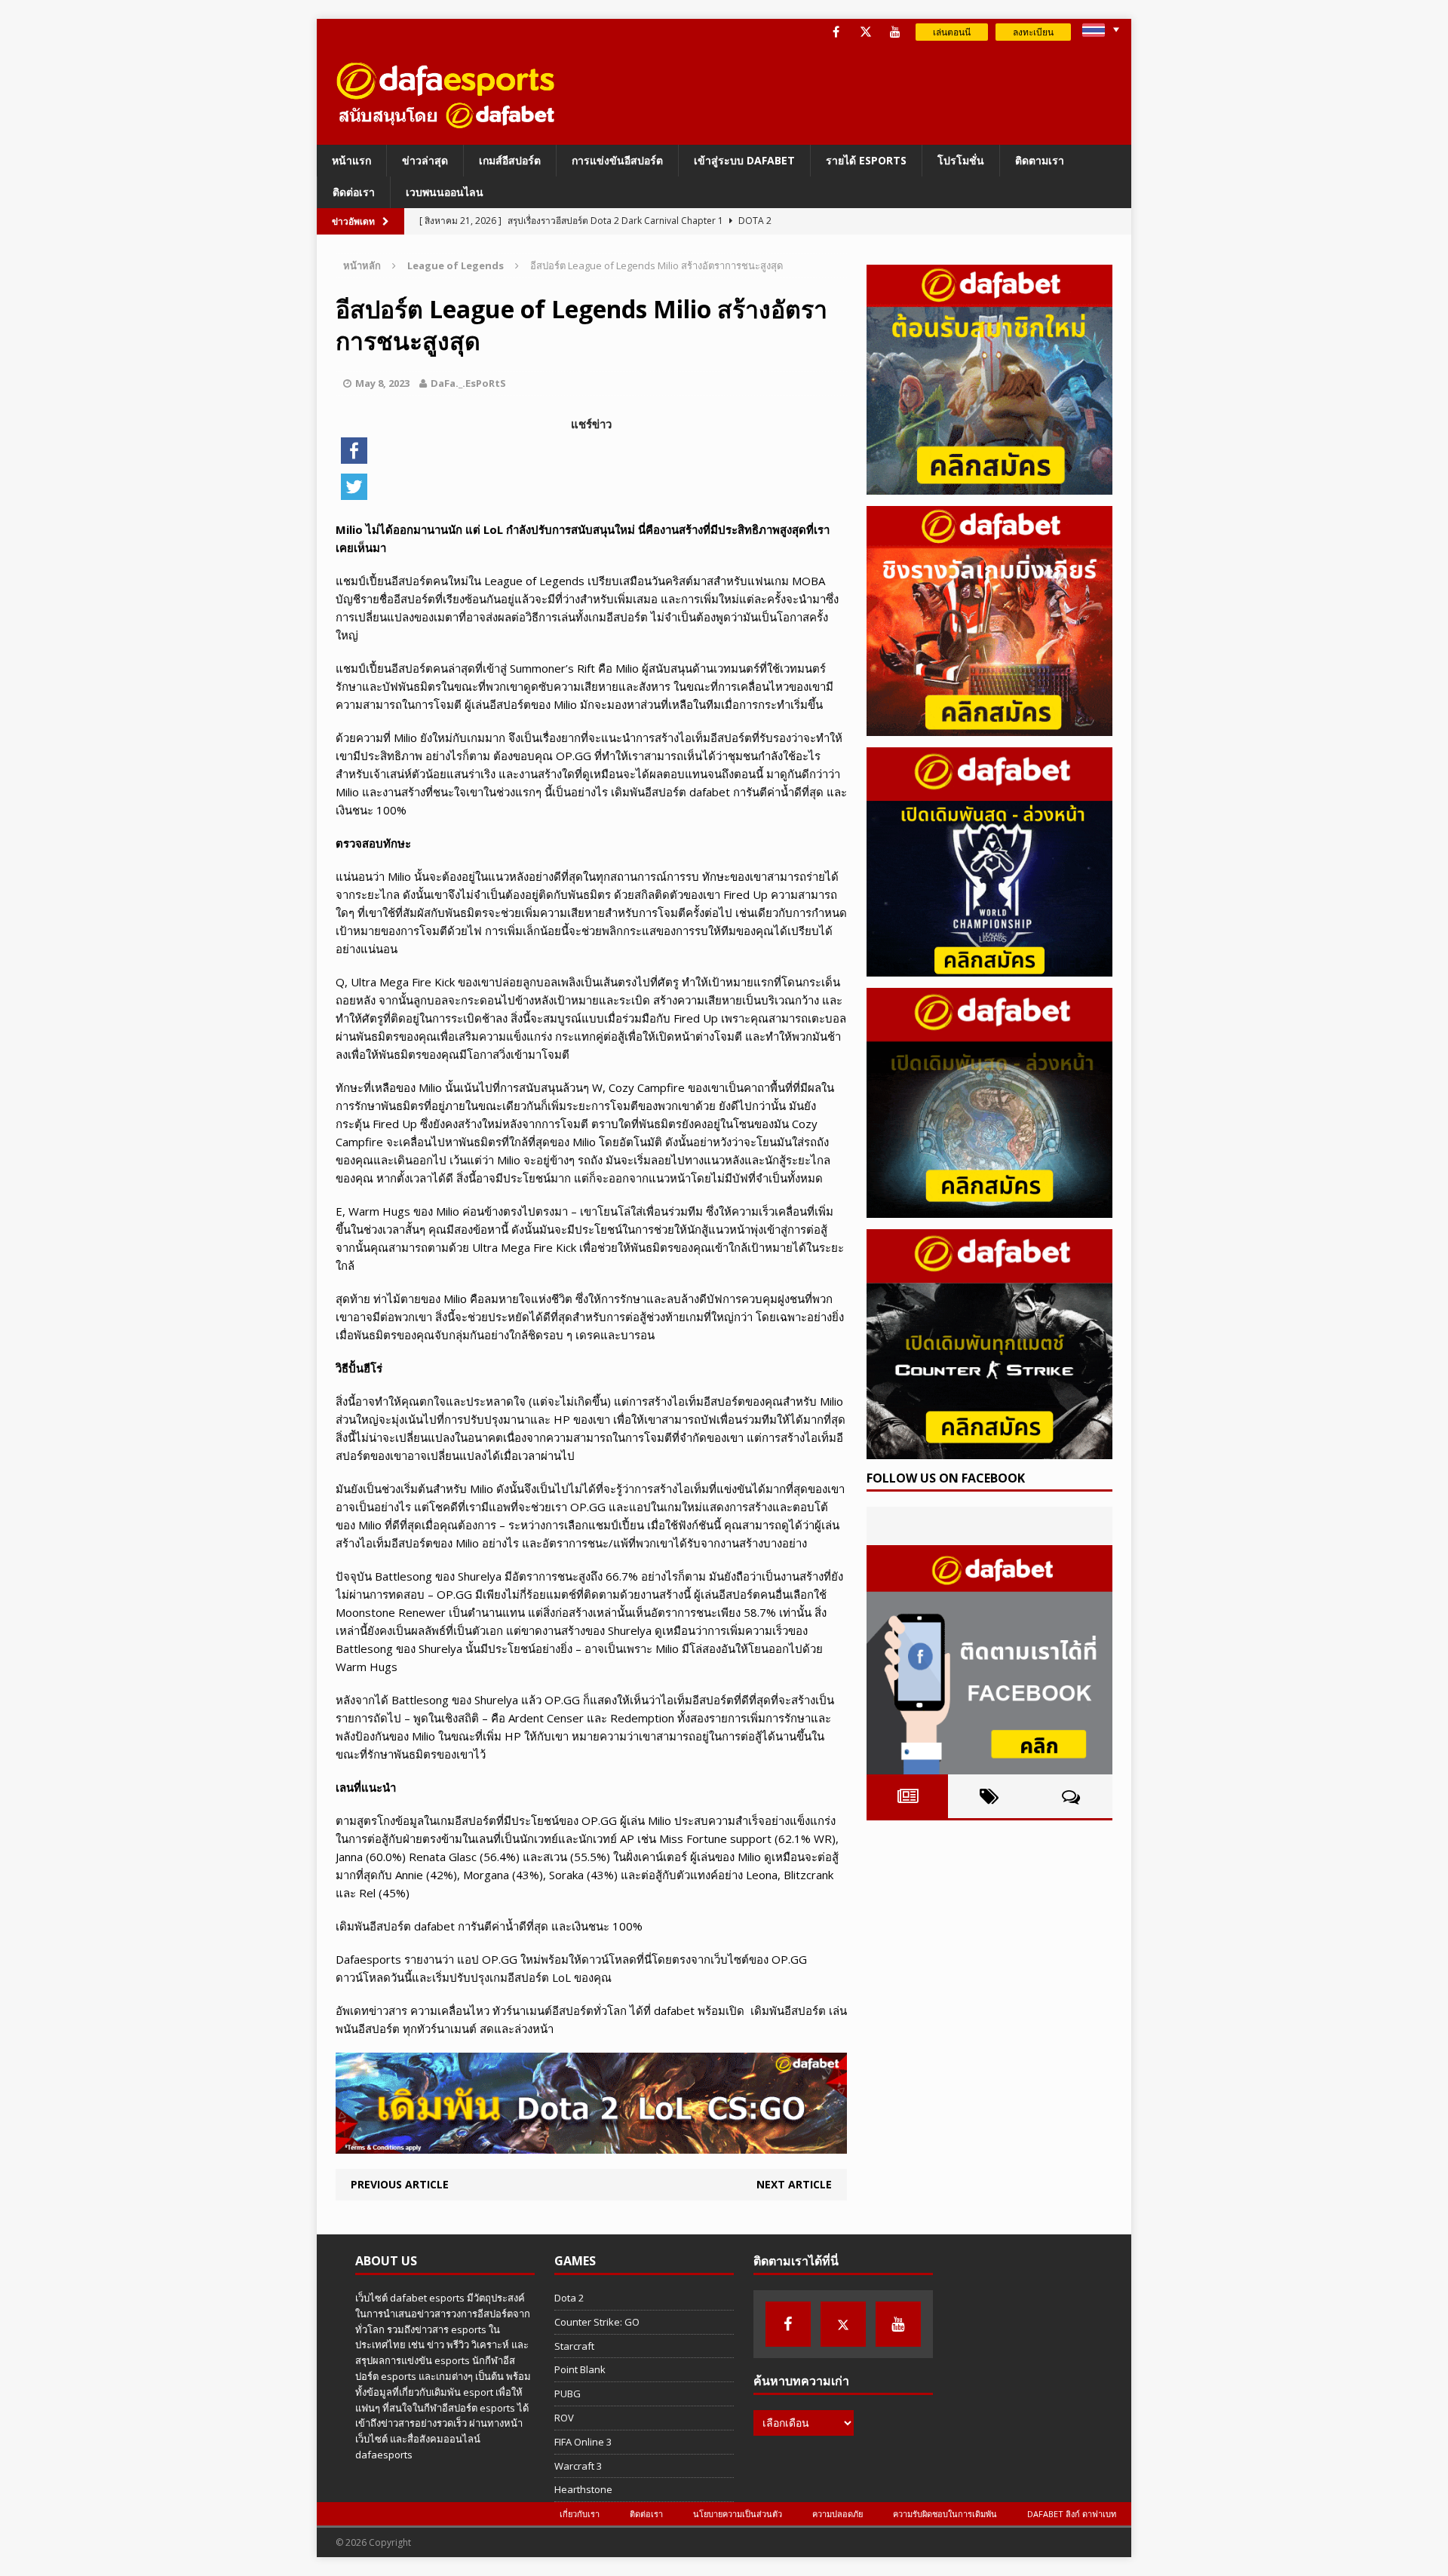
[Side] (989, 380)
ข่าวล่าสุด (425, 160)
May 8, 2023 (382, 383)
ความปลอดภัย (838, 2514)
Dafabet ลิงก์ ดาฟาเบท (1072, 2514)
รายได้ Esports (866, 160)
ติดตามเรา (1040, 160)
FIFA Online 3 (583, 2442)
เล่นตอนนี (952, 32)
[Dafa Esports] (446, 95)
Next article (794, 2184)
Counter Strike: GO (597, 2322)
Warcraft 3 (578, 2466)
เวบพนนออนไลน (445, 192)
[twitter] (865, 32)
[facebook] (836, 32)
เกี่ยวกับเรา (580, 2514)
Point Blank (580, 2369)
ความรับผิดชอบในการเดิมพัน (945, 2514)
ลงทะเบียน (1033, 32)
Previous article (400, 2184)
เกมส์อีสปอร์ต (510, 160)
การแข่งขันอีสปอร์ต (617, 160)
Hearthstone (583, 2489)
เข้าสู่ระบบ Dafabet (744, 160)
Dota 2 (569, 2298)
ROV (564, 2418)
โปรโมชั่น (961, 160)
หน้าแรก (351, 160)
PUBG (568, 2394)
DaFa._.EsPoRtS (468, 383)
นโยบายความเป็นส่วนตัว (738, 2514)
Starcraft (574, 2346)
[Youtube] (895, 32)
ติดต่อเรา (354, 192)
